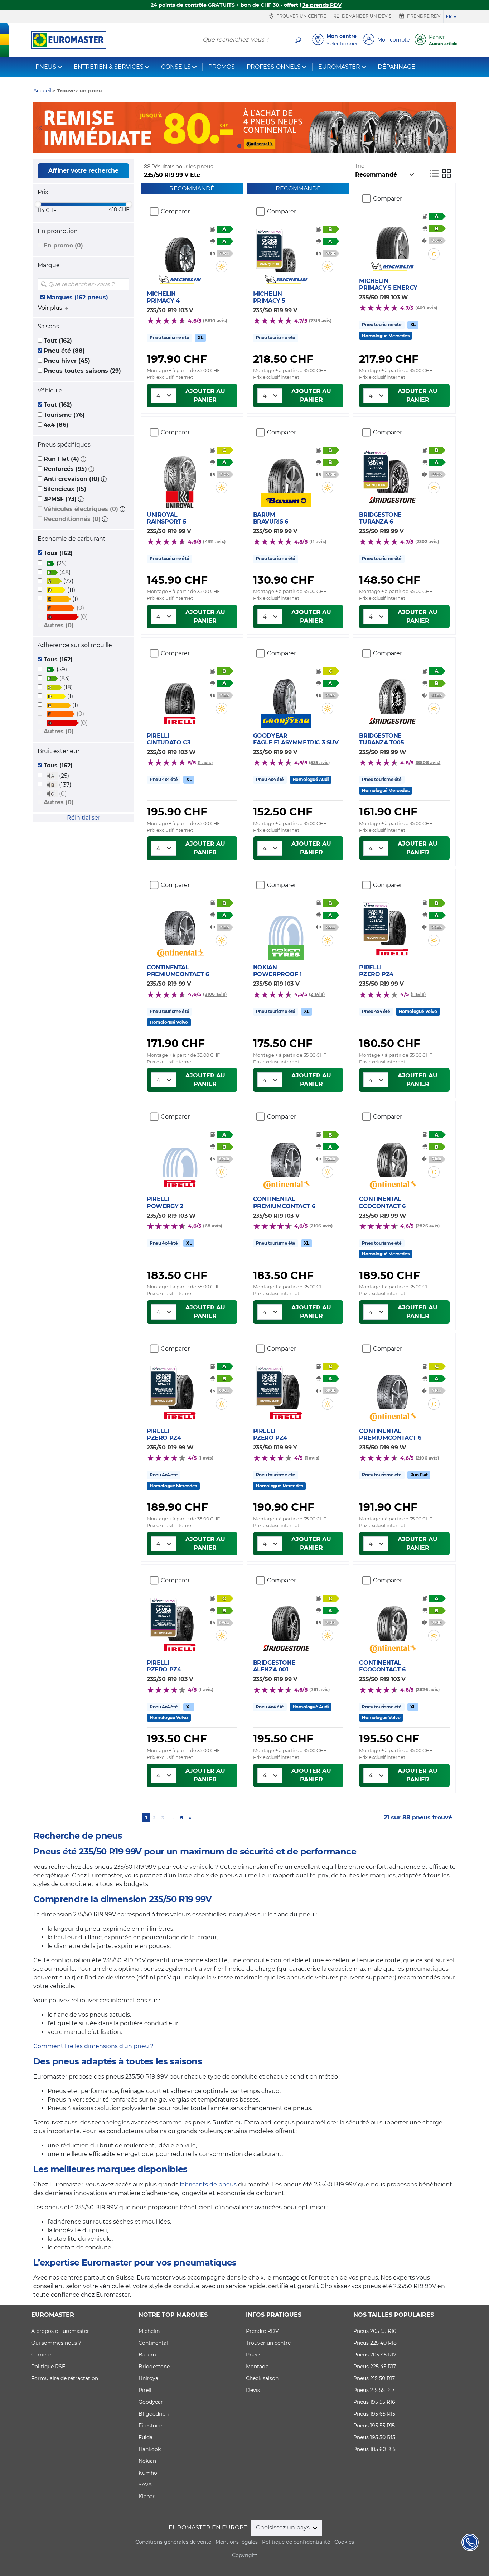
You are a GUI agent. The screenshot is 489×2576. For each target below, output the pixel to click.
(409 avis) (426, 308)
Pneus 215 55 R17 (374, 2390)
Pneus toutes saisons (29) (82, 371)
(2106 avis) (215, 994)
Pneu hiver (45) (67, 361)
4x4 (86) (56, 425)
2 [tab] (250, 146)
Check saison (262, 2378)
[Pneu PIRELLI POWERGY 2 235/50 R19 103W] (180, 1156)
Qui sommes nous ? (56, 2343)
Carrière (41, 2355)
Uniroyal (149, 2378)
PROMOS (222, 67)
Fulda (146, 2437)
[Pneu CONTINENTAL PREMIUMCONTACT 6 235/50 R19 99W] (392, 1388)
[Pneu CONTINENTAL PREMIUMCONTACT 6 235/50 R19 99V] (180, 924)
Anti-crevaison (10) (72, 479)
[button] (83, 459)
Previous (39, 128)
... (172, 1818)
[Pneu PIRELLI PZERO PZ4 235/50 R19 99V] (392, 924)
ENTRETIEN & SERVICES (109, 67)
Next (450, 128)
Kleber (147, 2497)
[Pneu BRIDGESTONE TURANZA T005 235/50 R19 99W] (392, 692)
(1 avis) (205, 763)
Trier (361, 166)
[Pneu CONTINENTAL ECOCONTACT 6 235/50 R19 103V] (392, 1619)
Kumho (148, 2473)
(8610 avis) (215, 321)
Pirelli (146, 2390)
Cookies (344, 2542)
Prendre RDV (423, 16)
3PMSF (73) (60, 499)
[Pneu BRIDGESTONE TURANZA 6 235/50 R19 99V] (392, 471)
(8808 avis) (428, 763)
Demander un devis (366, 16)
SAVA (145, 2485)
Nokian (147, 2461)
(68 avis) (212, 1226)
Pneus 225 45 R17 (375, 2367)
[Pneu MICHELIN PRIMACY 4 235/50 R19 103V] (180, 250)
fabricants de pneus (208, 2184)
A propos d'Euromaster (60, 2331)
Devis (253, 2390)
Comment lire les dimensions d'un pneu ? (93, 2046)
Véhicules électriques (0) (81, 509)
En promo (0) (63, 245)
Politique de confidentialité (296, 2542)
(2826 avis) (428, 1226)
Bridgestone (154, 2367)
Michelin (149, 2331)
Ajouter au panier (205, 395)
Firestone (150, 2426)
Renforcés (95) (65, 469)
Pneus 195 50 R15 (374, 2437)
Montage (257, 2367)
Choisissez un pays (284, 2527)
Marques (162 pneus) (77, 297)
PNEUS (46, 67)
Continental (153, 2343)
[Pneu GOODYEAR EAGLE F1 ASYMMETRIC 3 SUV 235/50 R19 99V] (286, 692)
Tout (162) (58, 341)
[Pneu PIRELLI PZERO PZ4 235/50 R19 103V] (180, 1619)
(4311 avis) (214, 542)
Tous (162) (58, 553)
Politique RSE (48, 2367)
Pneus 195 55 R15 (374, 2426)
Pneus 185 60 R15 (374, 2449)
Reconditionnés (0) (72, 519)
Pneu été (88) (64, 351)
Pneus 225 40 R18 (375, 2343)
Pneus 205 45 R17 (375, 2355)
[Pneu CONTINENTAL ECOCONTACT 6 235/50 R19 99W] (392, 1156)
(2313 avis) (320, 321)
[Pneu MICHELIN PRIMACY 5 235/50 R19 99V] (286, 250)
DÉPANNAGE (396, 67)
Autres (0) (59, 625)
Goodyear (151, 2402)
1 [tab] (239, 146)
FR (449, 16)
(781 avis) (319, 1690)
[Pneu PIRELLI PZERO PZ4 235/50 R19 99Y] (286, 1388)
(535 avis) (319, 763)
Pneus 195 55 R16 (374, 2402)
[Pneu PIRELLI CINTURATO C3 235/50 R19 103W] (180, 692)
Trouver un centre (301, 16)
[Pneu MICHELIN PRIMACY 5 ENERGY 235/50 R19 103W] (392, 237)
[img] (123, 284)
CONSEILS (176, 67)
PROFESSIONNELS (274, 67)
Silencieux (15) (65, 489)
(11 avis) (318, 542)
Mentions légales (237, 2542)
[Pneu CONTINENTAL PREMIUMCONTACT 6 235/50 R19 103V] (286, 1156)
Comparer (175, 211)
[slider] (38, 204)
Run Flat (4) (61, 459)
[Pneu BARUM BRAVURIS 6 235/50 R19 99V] (286, 471)
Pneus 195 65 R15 (374, 2414)
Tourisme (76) (64, 415)
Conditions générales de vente (173, 2542)
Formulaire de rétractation (65, 2378)
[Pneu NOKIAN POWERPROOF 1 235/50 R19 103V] (286, 924)
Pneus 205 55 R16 (375, 2331)
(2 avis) (317, 994)
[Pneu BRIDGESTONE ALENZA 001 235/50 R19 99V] (286, 1619)
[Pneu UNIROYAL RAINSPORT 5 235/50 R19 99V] (180, 469)
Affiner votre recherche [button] (83, 171)
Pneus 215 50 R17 (374, 2378)
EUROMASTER (339, 67)
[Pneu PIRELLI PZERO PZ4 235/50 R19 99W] (180, 1388)
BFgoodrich (154, 2414)
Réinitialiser (84, 818)
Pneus (254, 2355)
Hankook (150, 2449)
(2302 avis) (427, 542)
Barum (147, 2355)
